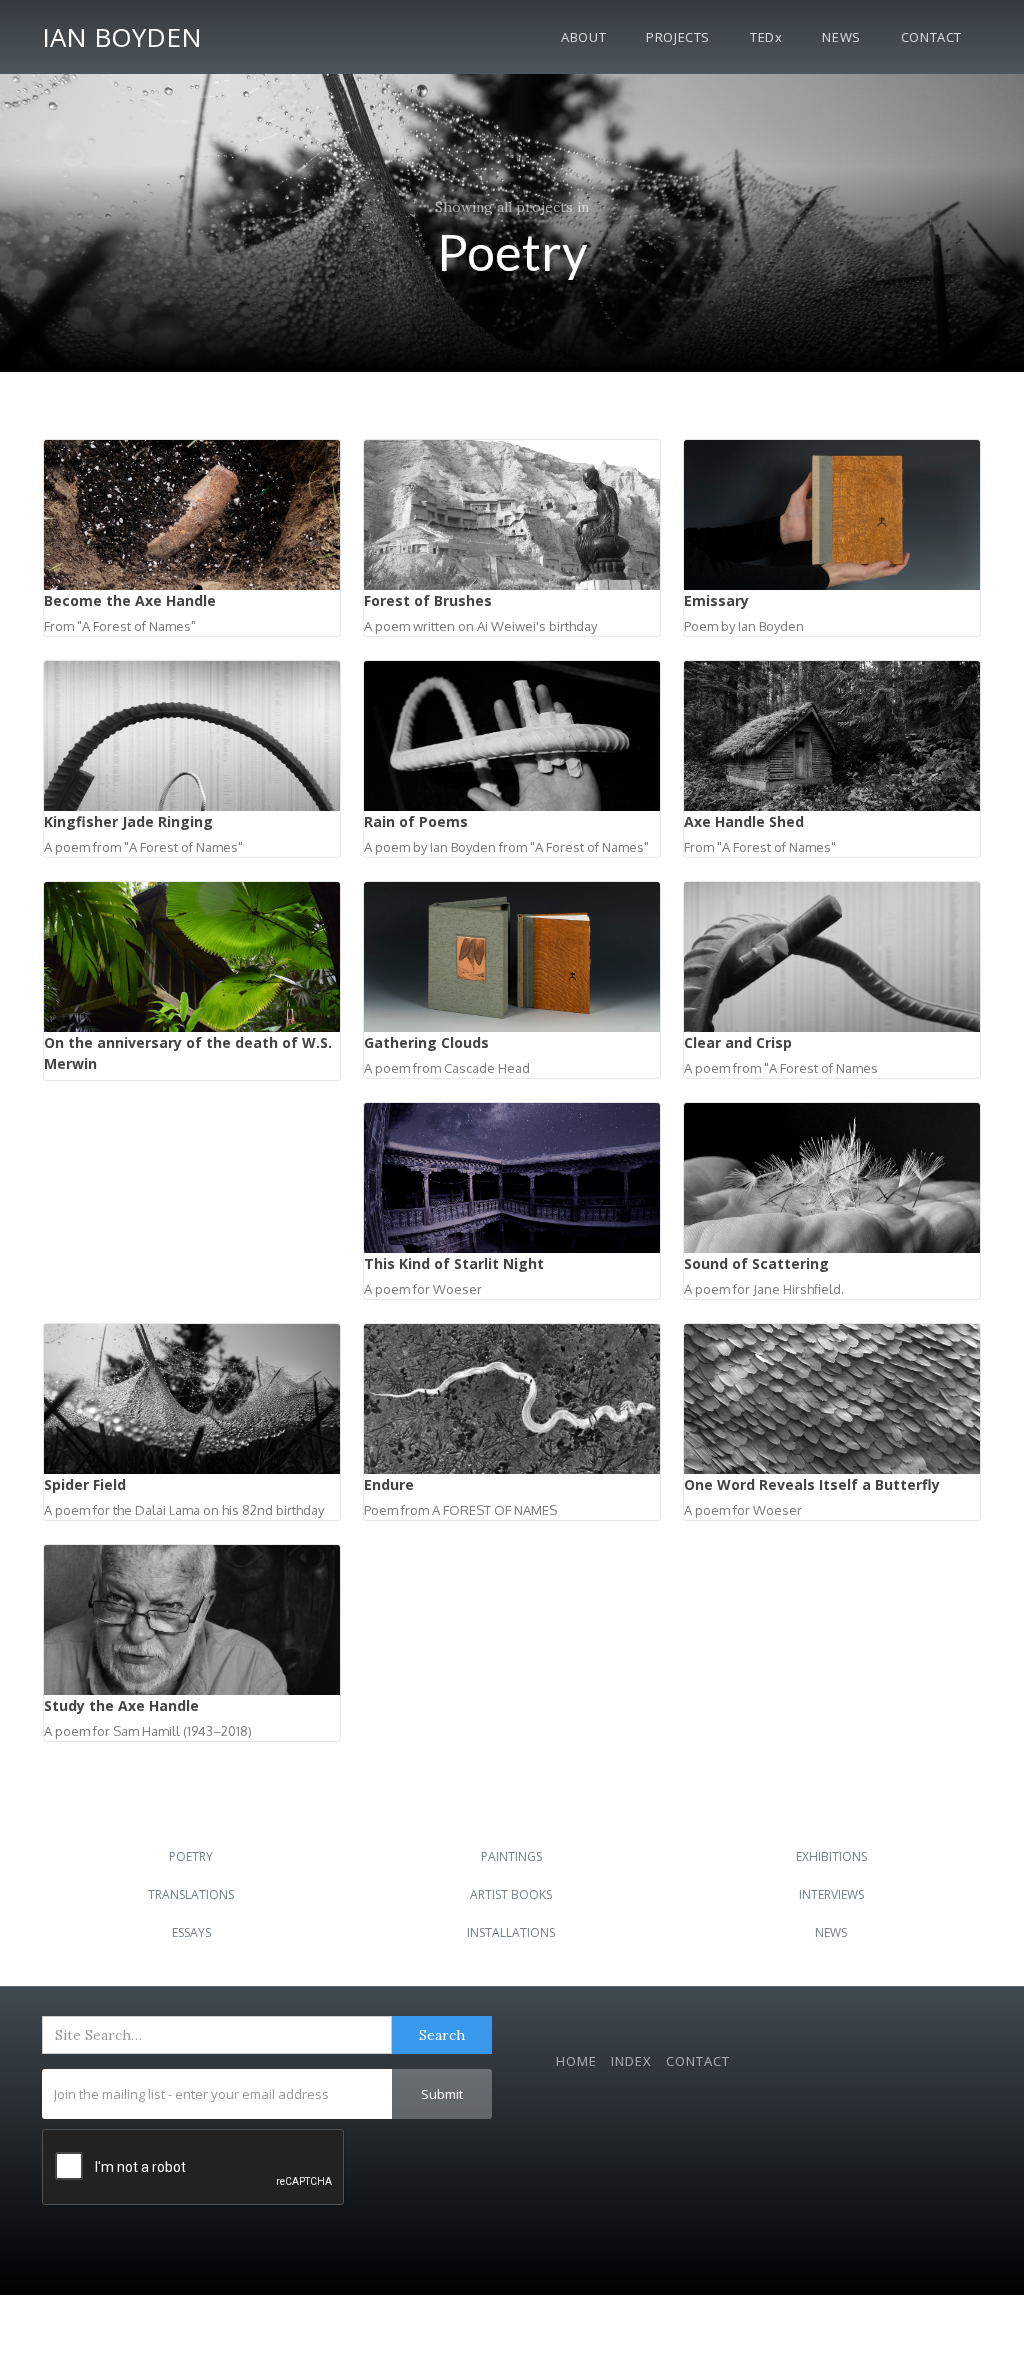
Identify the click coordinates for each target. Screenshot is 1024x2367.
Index (631, 2061)
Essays (191, 1932)
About (583, 37)
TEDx (766, 37)
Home (576, 2061)
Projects (678, 37)
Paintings (511, 1856)
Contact (931, 37)
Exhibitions (831, 1856)
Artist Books (511, 1894)
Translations (191, 1894)
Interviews (831, 1894)
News (841, 37)
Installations (511, 1932)
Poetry (191, 1856)
